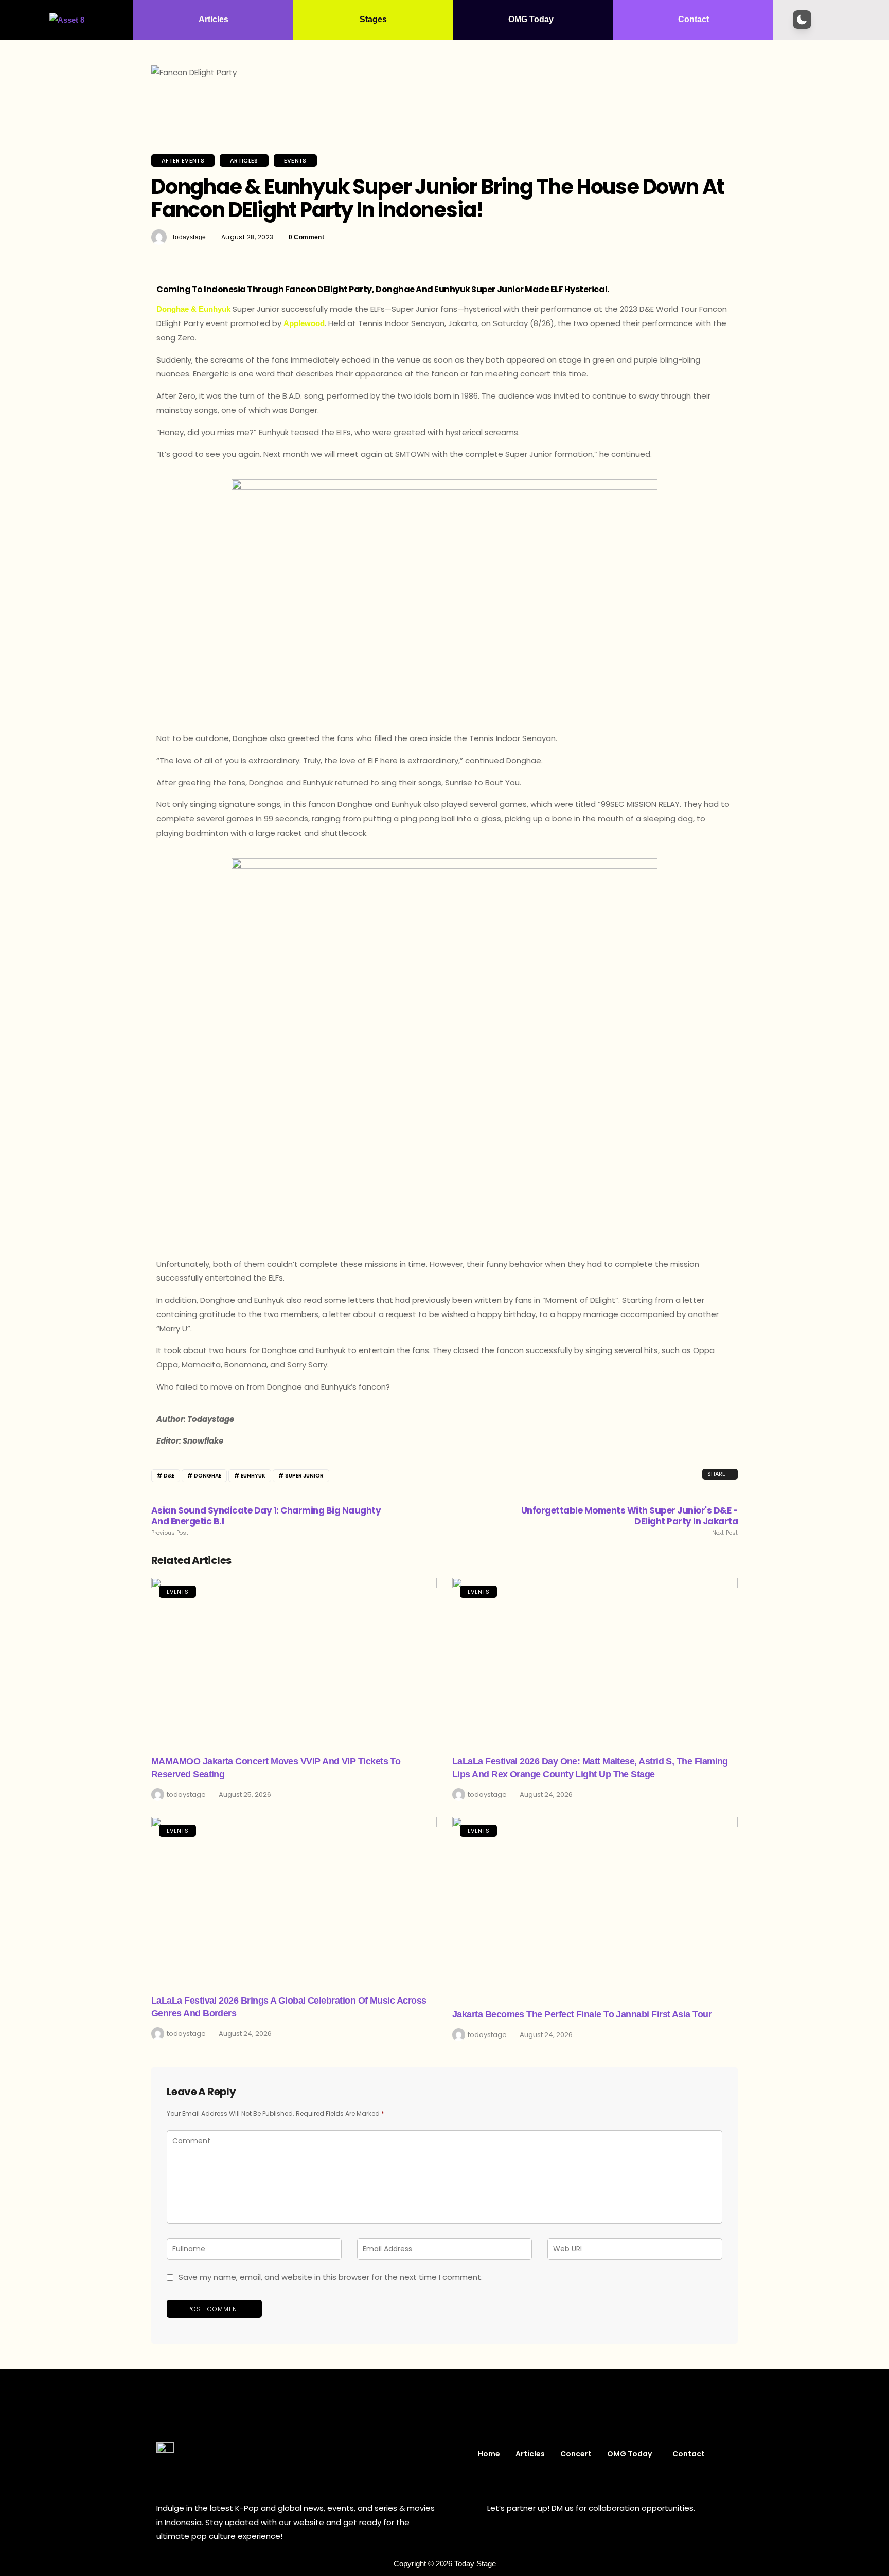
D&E (169, 1476)
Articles (214, 19)
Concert (576, 2454)
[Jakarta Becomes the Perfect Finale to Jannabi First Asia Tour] (595, 1906)
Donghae (208, 1476)
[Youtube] (456, 2401)
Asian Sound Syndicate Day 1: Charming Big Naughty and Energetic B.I (266, 1521)
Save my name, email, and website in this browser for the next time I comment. (331, 2277)
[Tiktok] (479, 2401)
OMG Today (531, 19)
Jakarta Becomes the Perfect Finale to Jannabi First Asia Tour (582, 2014)
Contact (694, 19)
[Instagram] (410, 2401)
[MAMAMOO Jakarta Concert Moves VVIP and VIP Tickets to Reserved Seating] (294, 1660)
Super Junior (304, 1476)
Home (489, 2454)
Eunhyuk (253, 1476)
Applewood (304, 323)
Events (295, 160)
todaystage (189, 237)
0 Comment (306, 237)
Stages (373, 19)
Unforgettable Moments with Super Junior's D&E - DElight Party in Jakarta (629, 1521)
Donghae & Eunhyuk (193, 309)
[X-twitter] (433, 2401)
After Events (183, 160)
